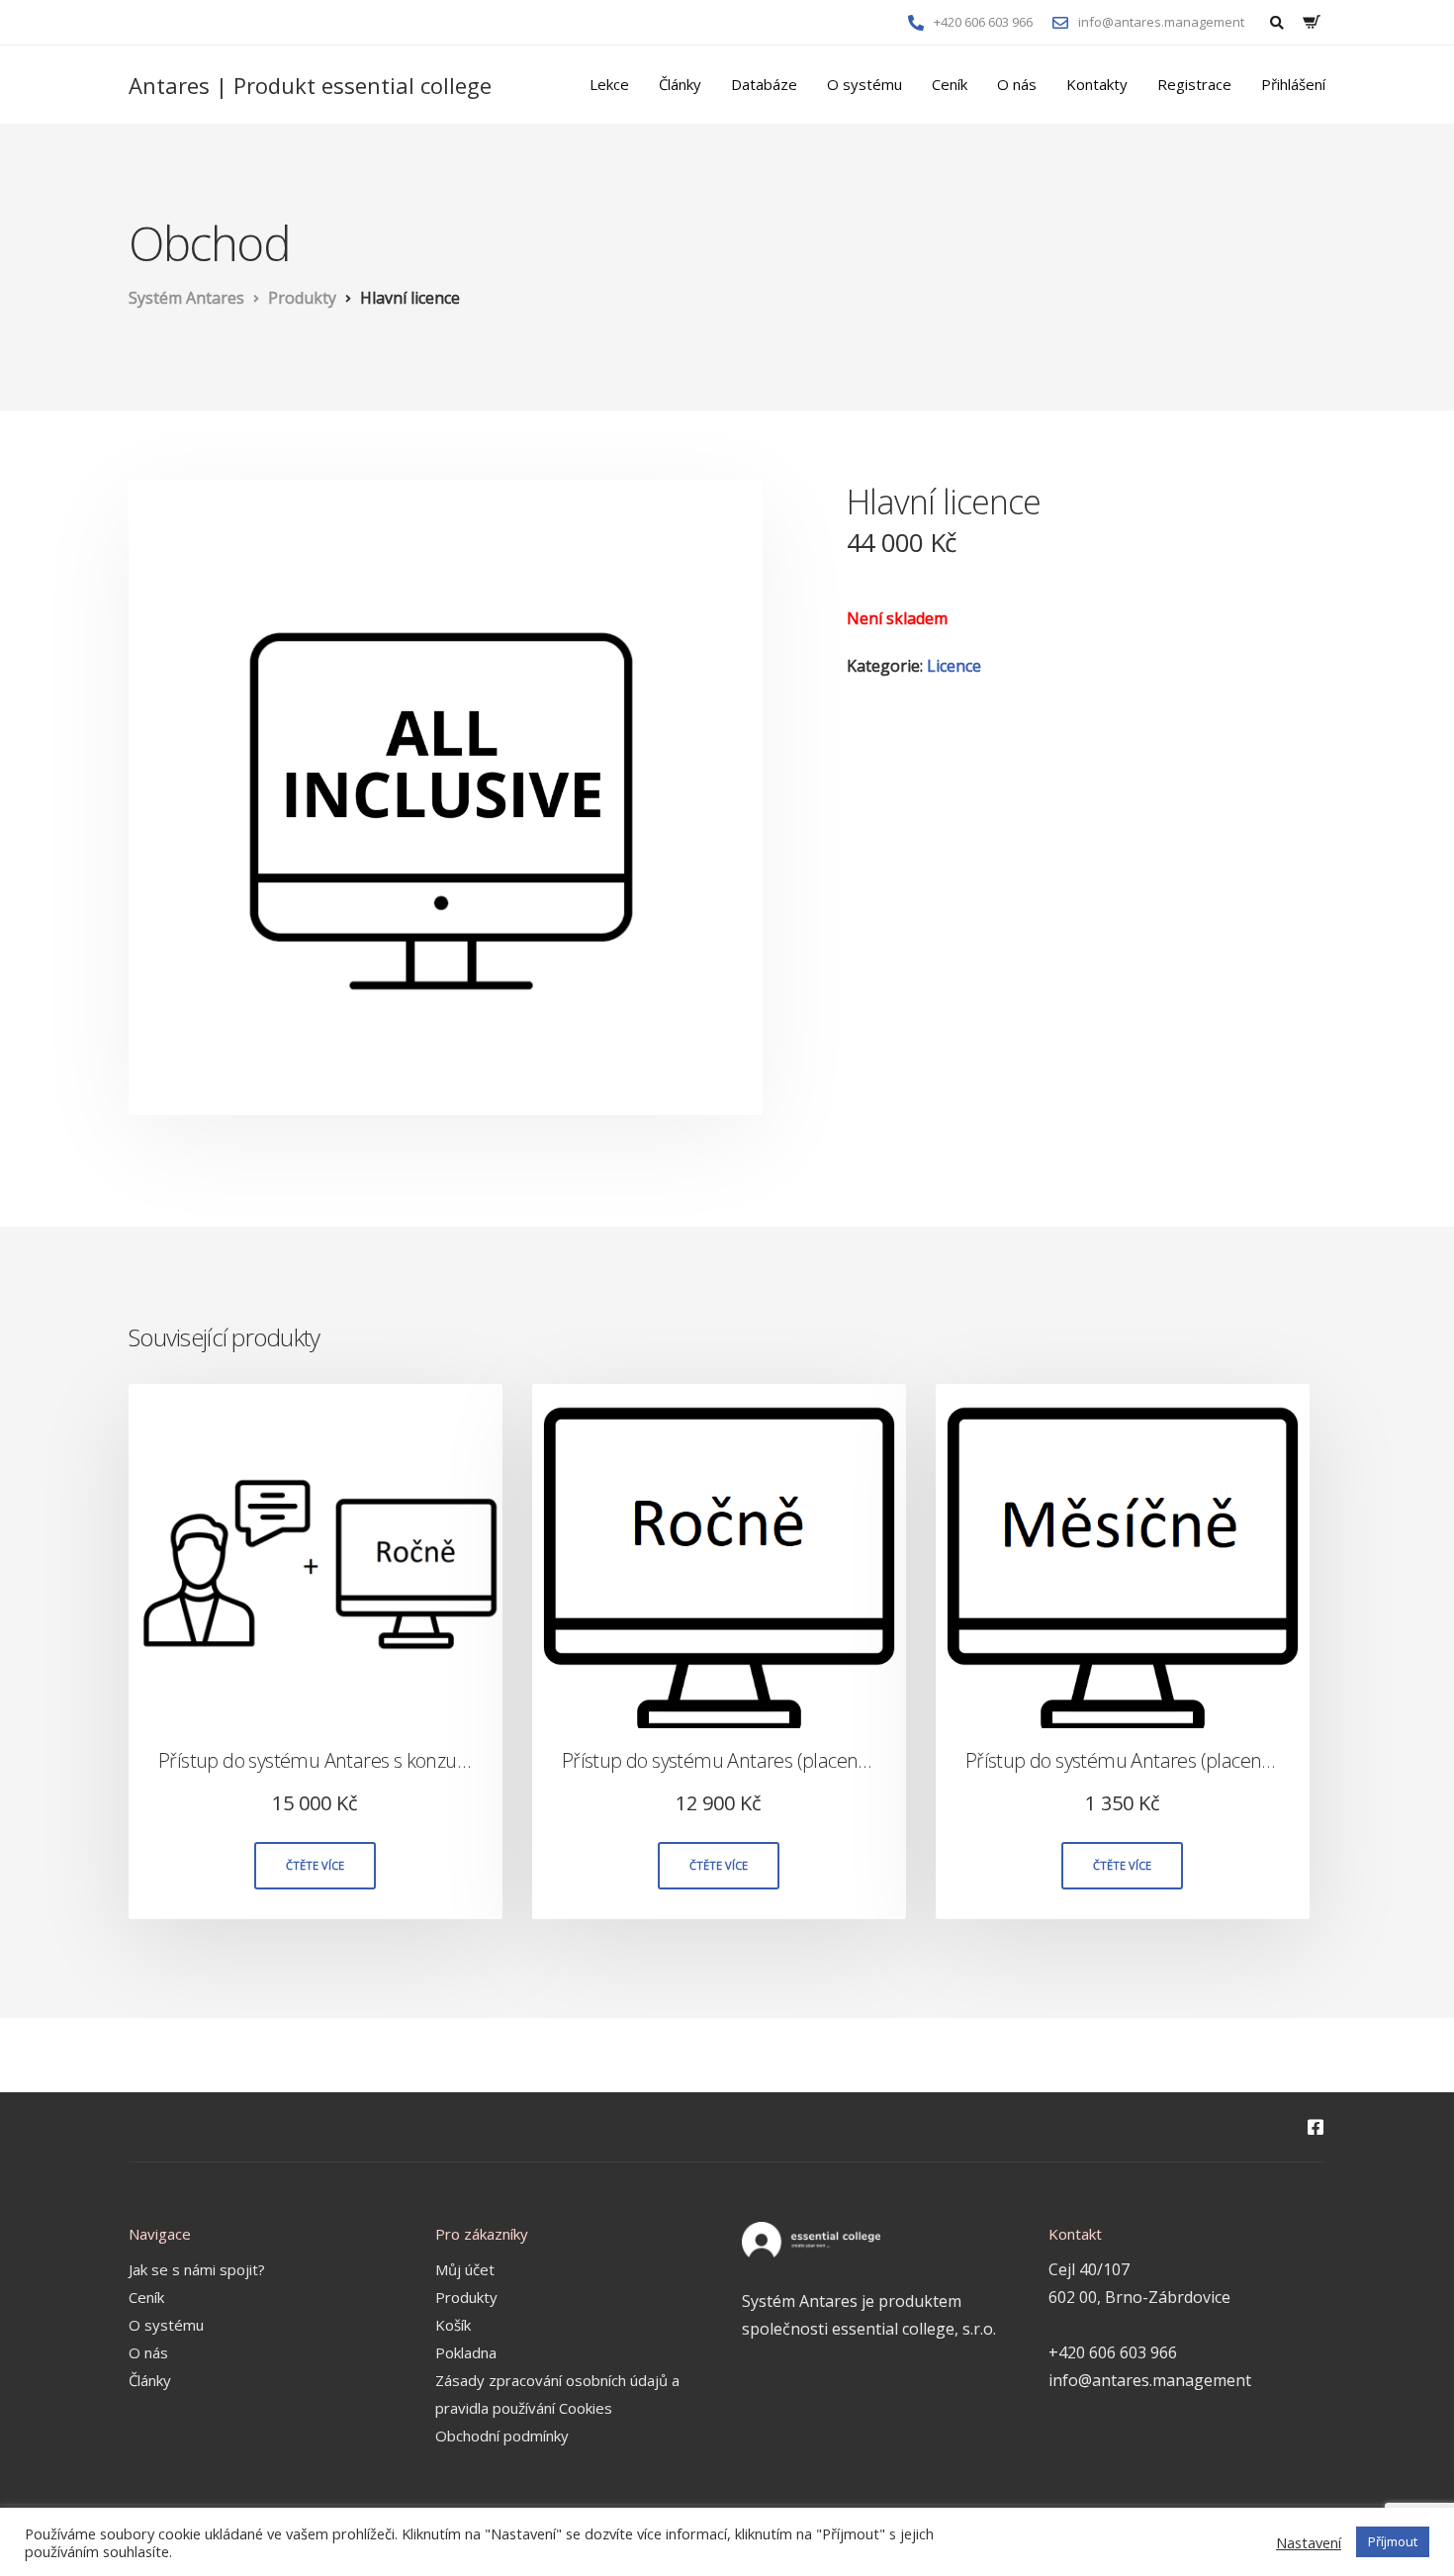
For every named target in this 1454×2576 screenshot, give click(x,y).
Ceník (950, 84)
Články (680, 84)
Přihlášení (1293, 84)
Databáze (764, 84)
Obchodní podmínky (502, 2436)
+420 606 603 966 (1113, 2352)
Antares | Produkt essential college (310, 85)
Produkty (466, 2297)
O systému (864, 84)
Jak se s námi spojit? (197, 2269)
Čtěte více (315, 1865)
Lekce (609, 84)
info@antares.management (1150, 2380)
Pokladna (466, 2352)
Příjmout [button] (1393, 2541)
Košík (453, 2325)
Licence (954, 666)
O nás (1017, 84)
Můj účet (465, 2269)
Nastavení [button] (1309, 2542)
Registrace (1194, 84)
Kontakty (1097, 84)
